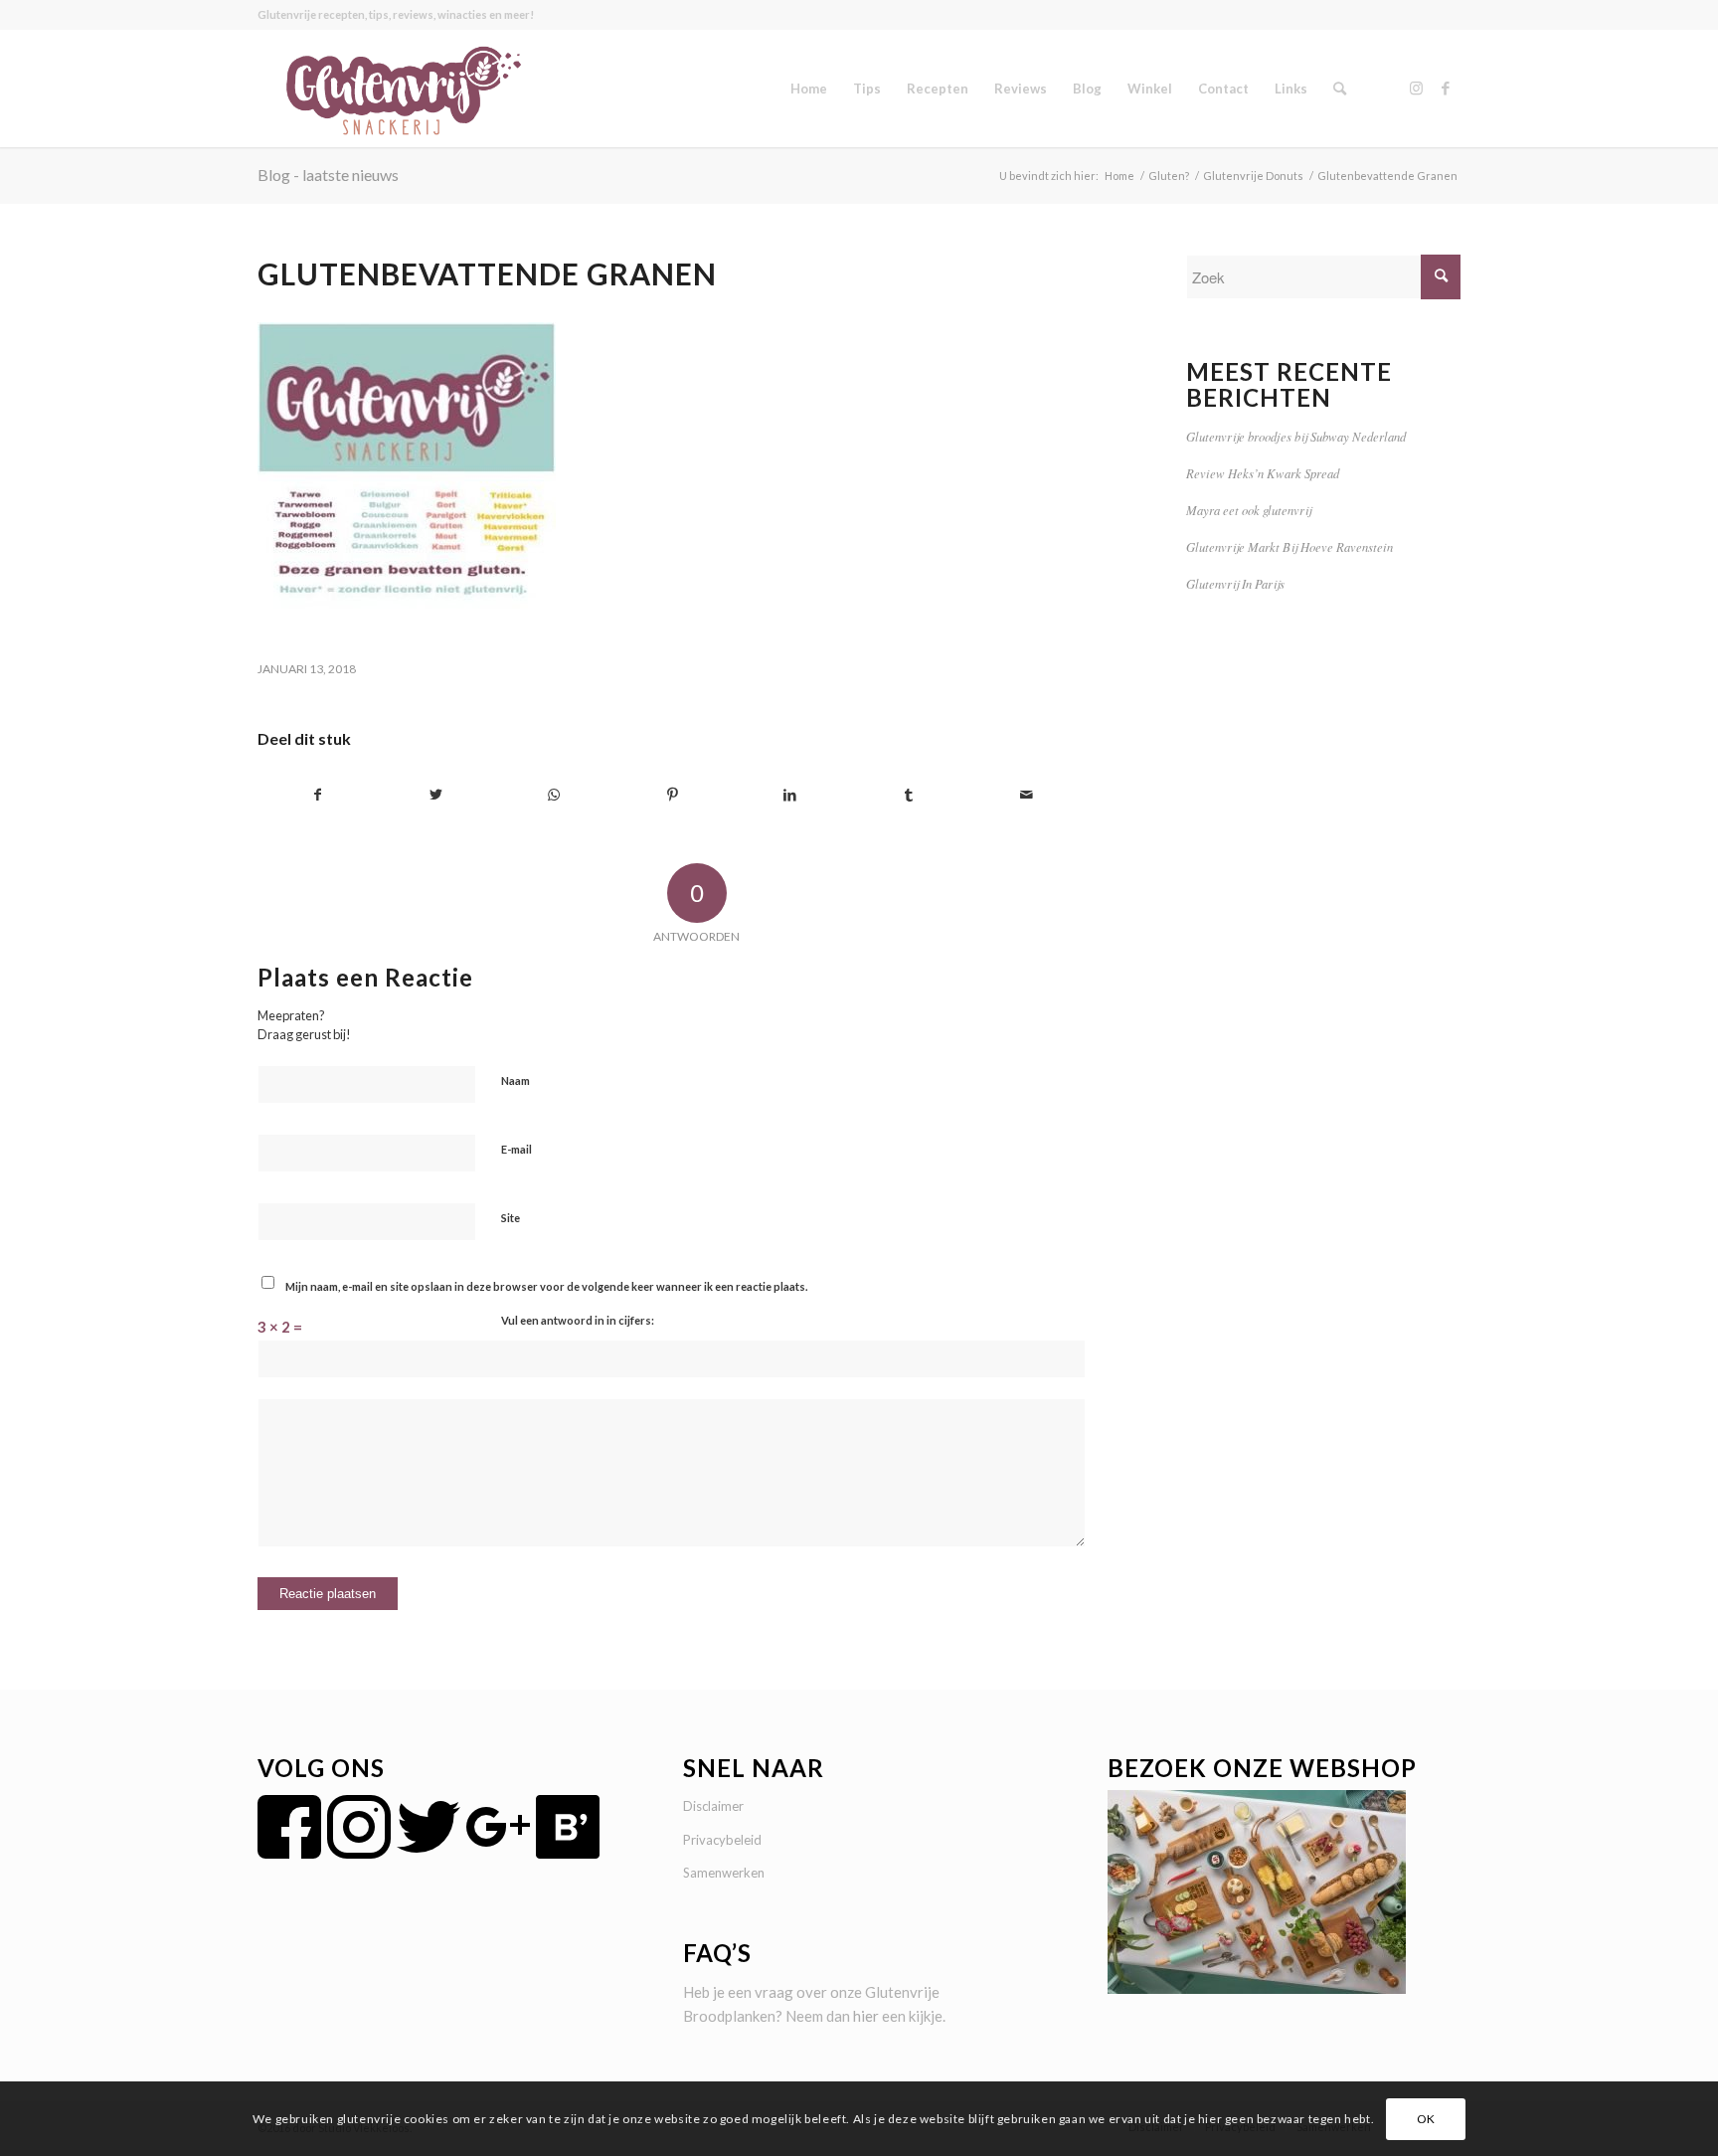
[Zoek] (1340, 89)
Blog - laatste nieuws (328, 175)
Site (511, 1218)
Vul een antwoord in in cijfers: (578, 1320)
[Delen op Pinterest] (672, 795)
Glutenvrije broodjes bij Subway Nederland (1296, 436)
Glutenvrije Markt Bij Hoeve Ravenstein (1289, 546)
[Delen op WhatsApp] (555, 795)
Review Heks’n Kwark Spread (1263, 473)
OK (1426, 2118)
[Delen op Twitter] (436, 795)
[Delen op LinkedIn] (790, 795)
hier (866, 2016)
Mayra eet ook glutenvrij (1249, 510)
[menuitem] (809, 89)
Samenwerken (724, 1873)
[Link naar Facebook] (1446, 88)
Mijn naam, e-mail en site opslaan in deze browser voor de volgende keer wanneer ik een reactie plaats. (546, 1286)
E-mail (516, 1149)
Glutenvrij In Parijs (1235, 583)
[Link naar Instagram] (1416, 88)
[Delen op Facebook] (318, 795)
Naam (515, 1080)
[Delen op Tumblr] (909, 795)
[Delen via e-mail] (1027, 795)
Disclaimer (713, 1806)
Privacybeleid (722, 1840)
